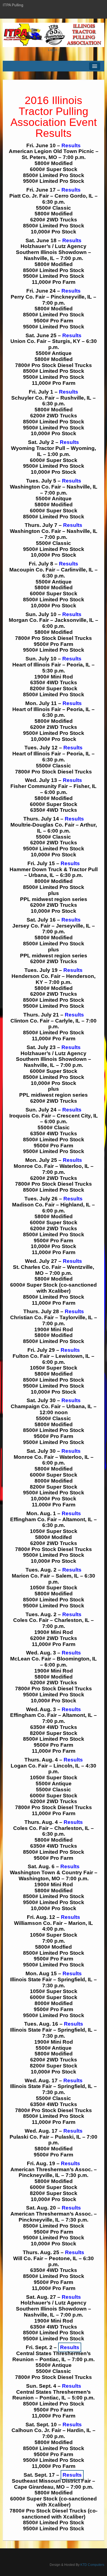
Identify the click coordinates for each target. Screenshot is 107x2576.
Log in (53, 50)
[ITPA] (54, 35)
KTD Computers (92, 2565)
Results (71, 145)
